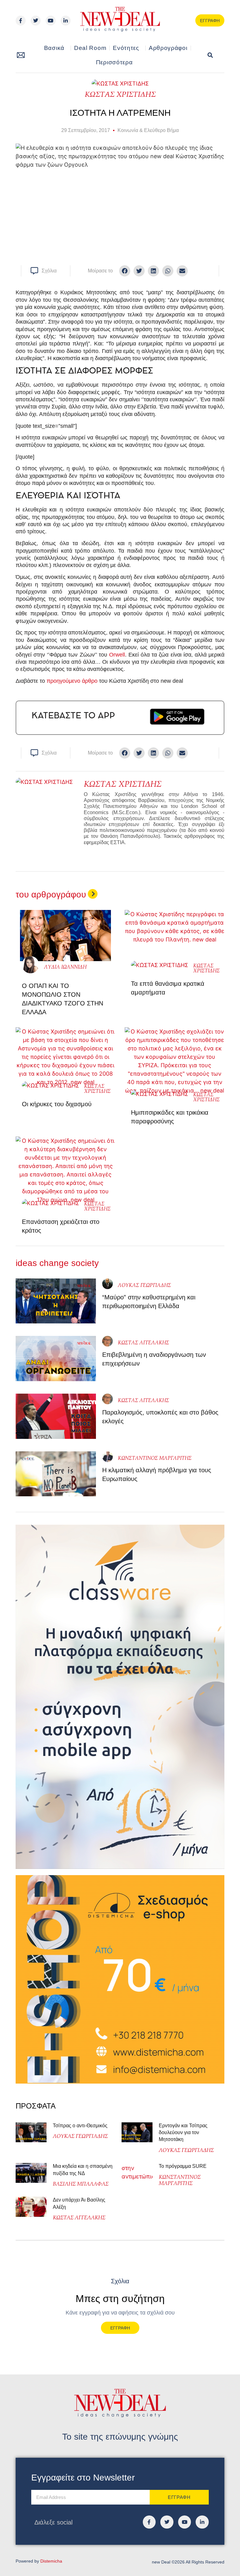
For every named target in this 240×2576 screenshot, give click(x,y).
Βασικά (54, 48)
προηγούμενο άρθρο (72, 681)
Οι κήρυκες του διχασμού (57, 1104)
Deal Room (90, 48)
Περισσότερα (114, 62)
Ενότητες (126, 48)
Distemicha (51, 2561)
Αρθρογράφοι (168, 48)
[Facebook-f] (21, 21)
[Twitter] (36, 21)
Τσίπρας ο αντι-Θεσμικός (80, 2126)
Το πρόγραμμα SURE (183, 2166)
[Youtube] (51, 21)
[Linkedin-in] (66, 21)
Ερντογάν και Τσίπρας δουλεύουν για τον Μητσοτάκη (183, 2133)
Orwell (117, 655)
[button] (210, 55)
